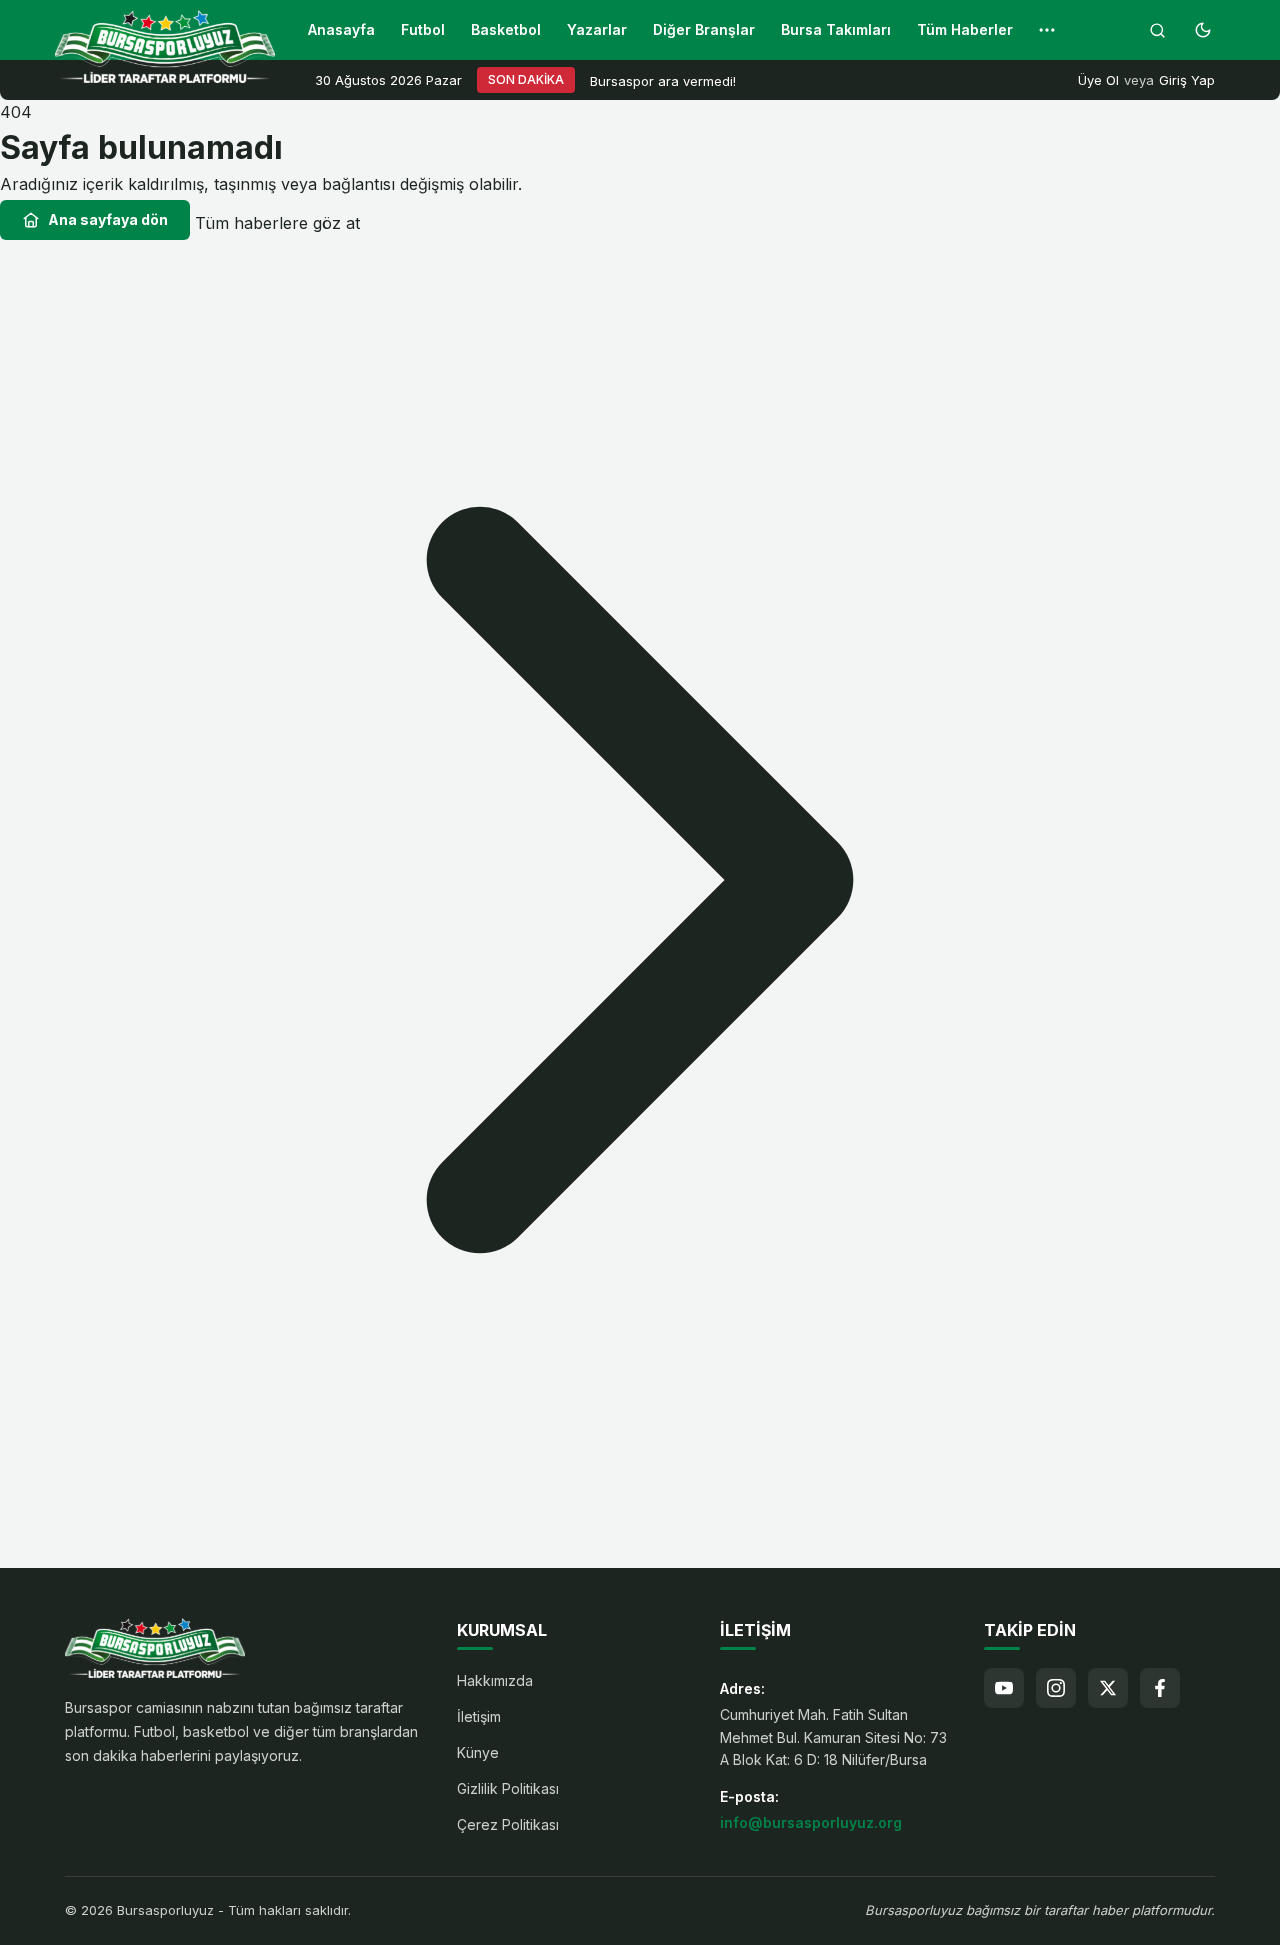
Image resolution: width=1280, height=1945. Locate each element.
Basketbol (506, 29)
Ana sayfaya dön (108, 219)
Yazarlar (597, 29)
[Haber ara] (1157, 30)
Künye (478, 1752)
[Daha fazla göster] (1047, 30)
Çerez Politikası (508, 1824)
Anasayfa (341, 29)
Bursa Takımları (836, 29)
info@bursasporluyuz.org (811, 1822)
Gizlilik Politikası (508, 1788)
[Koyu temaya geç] (1203, 30)
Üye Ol (1098, 80)
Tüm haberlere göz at (277, 223)
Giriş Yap (1187, 80)
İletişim (479, 1716)
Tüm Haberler (965, 29)
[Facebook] (1160, 1688)
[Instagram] (1056, 1688)
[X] (1108, 1688)
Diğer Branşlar (704, 29)
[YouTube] (1004, 1688)
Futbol (423, 29)
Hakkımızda (495, 1680)
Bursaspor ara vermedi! (663, 81)
